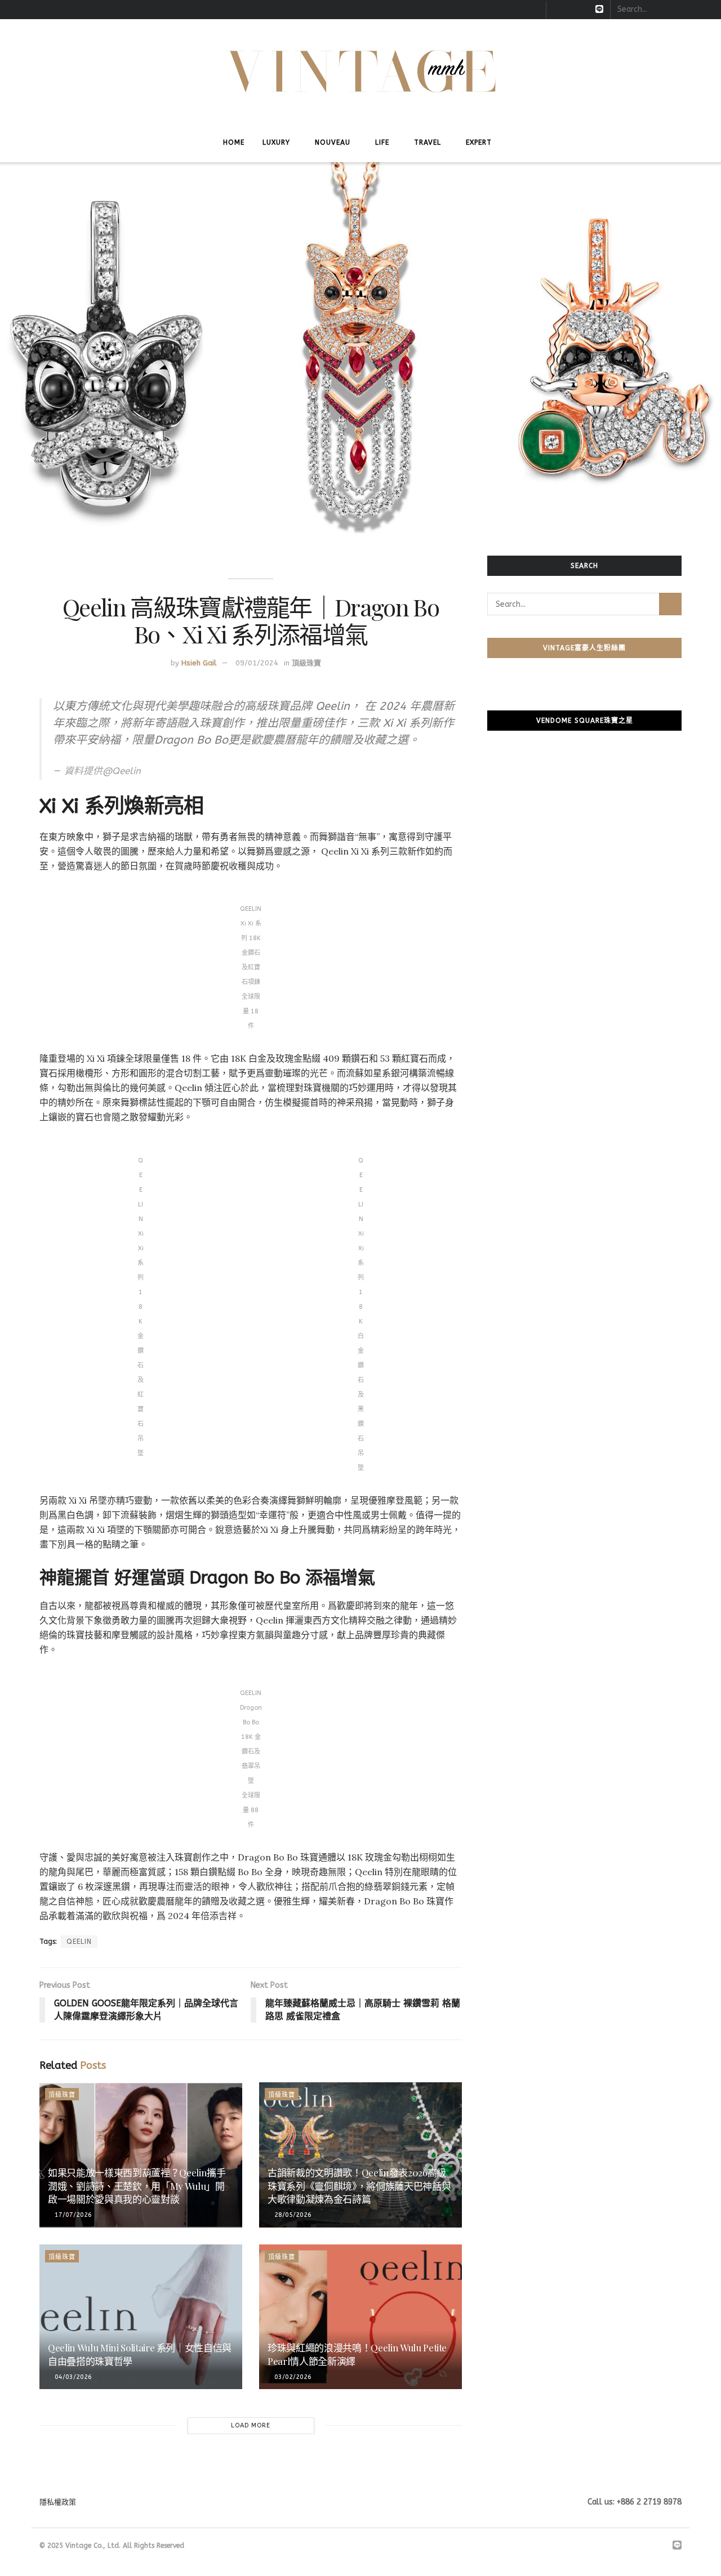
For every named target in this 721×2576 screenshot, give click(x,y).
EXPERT (479, 142)
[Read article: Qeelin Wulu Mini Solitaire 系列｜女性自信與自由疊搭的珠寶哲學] (141, 2317)
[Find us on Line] (599, 10)
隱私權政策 (58, 2502)
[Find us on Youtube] (584, 10)
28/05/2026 (292, 2215)
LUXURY (276, 142)
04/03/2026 (72, 2377)
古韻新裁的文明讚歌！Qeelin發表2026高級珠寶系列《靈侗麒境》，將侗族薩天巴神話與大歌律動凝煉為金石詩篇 (359, 2186)
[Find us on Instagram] (570, 10)
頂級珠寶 (306, 663)
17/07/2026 (72, 2215)
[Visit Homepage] (361, 71)
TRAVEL (428, 142)
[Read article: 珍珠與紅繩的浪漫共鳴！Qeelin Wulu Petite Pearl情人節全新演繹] (360, 2317)
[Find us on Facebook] (556, 10)
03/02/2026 (292, 2377)
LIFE (382, 142)
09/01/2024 (257, 663)
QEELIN (79, 1942)
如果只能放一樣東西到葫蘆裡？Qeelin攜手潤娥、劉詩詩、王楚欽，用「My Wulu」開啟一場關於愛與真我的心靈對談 (137, 2186)
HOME (234, 142)
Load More (251, 2425)
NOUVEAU (333, 142)
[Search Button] (706, 10)
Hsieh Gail (199, 663)
